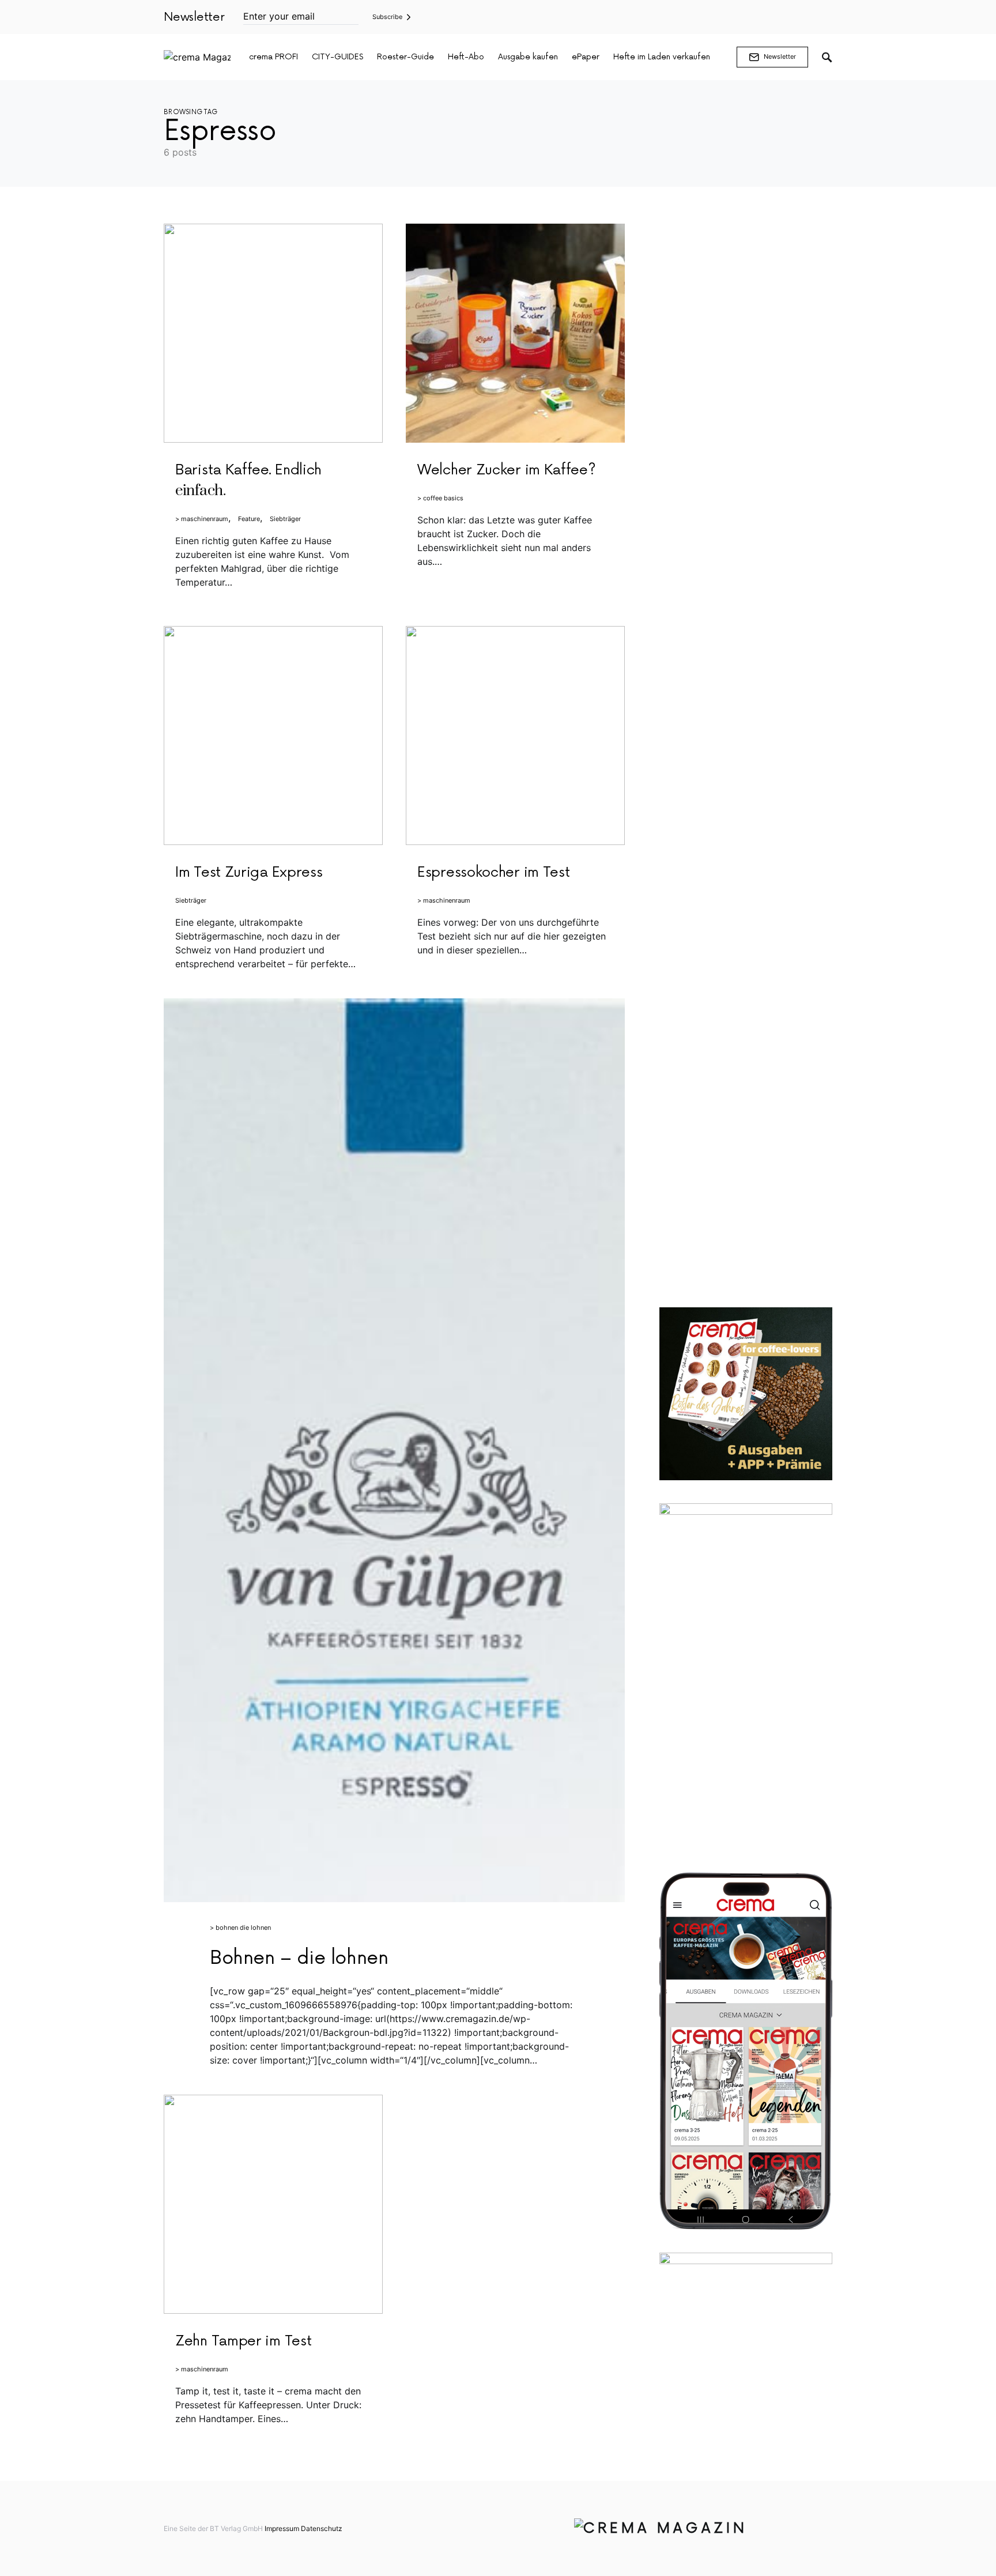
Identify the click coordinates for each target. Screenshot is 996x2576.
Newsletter (780, 56)
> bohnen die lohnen (240, 1928)
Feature (249, 519)
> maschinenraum (202, 519)
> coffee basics (440, 498)
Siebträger (285, 519)
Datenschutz (322, 2528)
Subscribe (387, 17)
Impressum (282, 2528)
